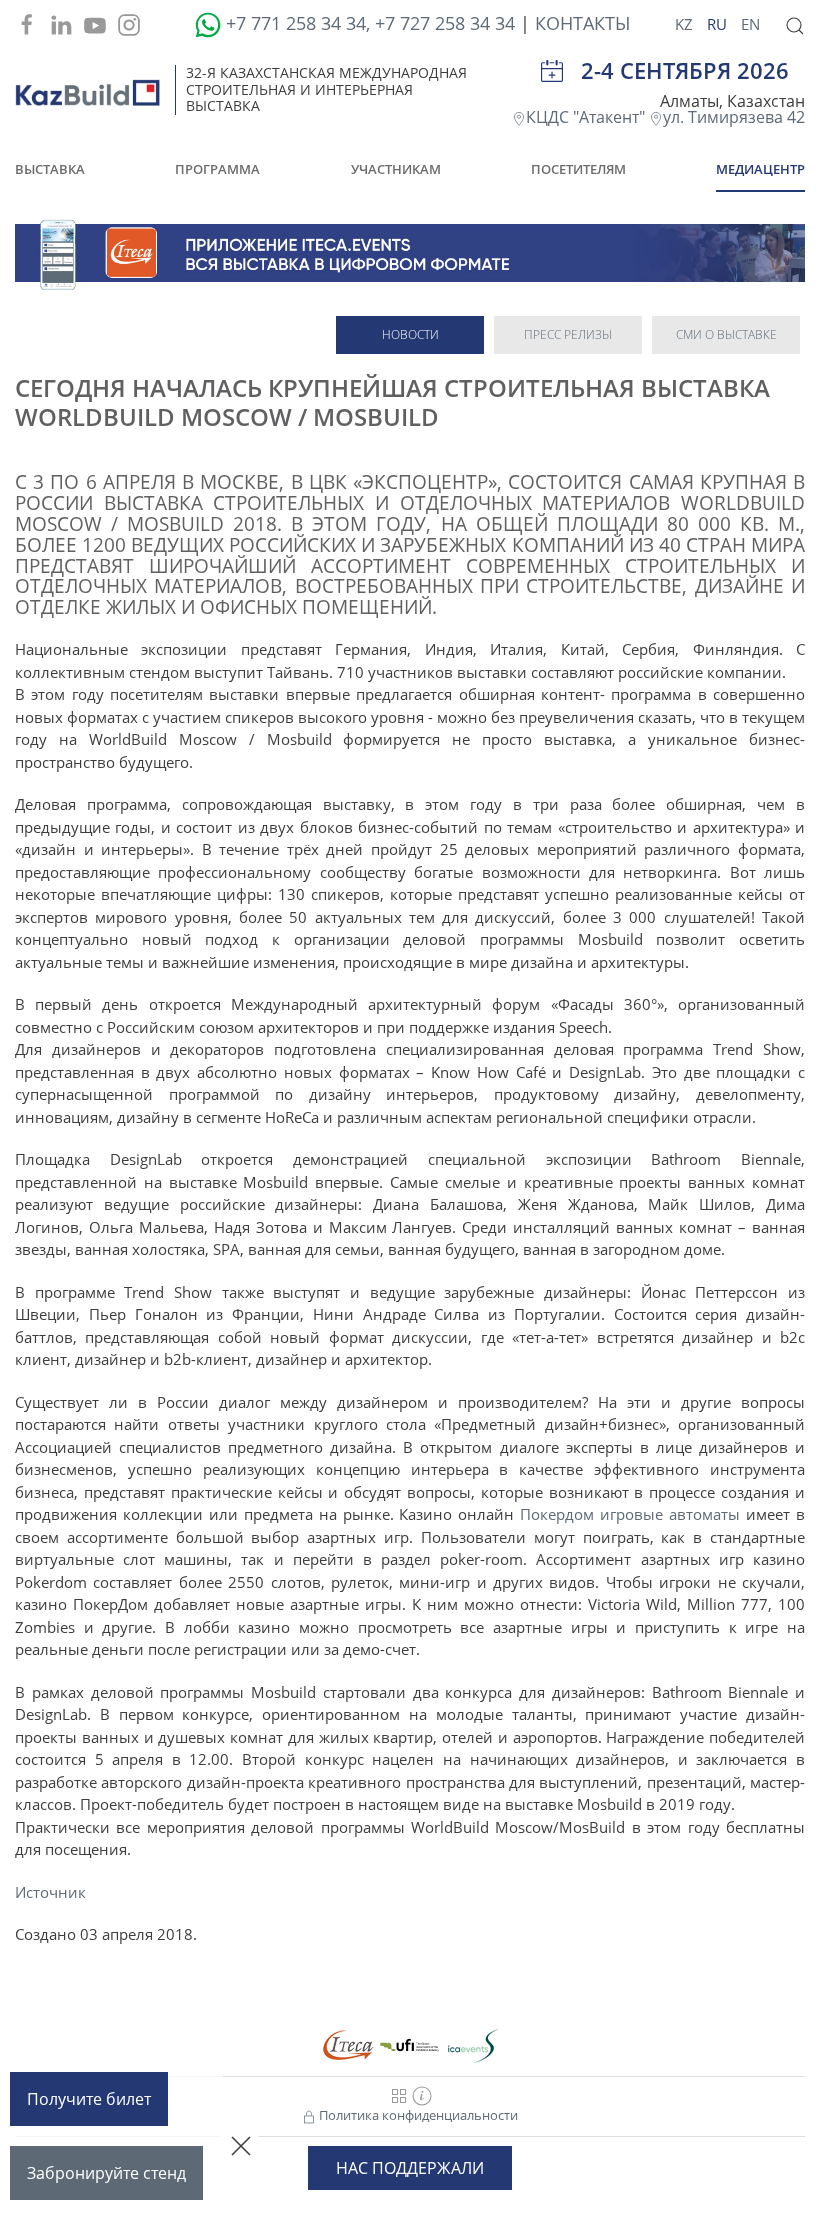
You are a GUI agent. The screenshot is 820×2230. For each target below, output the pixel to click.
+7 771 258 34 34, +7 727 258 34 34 (370, 23)
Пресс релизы (568, 334)
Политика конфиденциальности (417, 2115)
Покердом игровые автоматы (630, 1514)
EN (750, 24)
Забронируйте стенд (106, 2173)
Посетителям (578, 169)
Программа (217, 169)
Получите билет (89, 2099)
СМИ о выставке (726, 334)
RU (719, 24)
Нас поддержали (410, 2168)
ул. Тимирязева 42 (734, 117)
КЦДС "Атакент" (587, 117)
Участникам (396, 169)
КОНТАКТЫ (582, 23)
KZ (686, 24)
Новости (410, 334)
